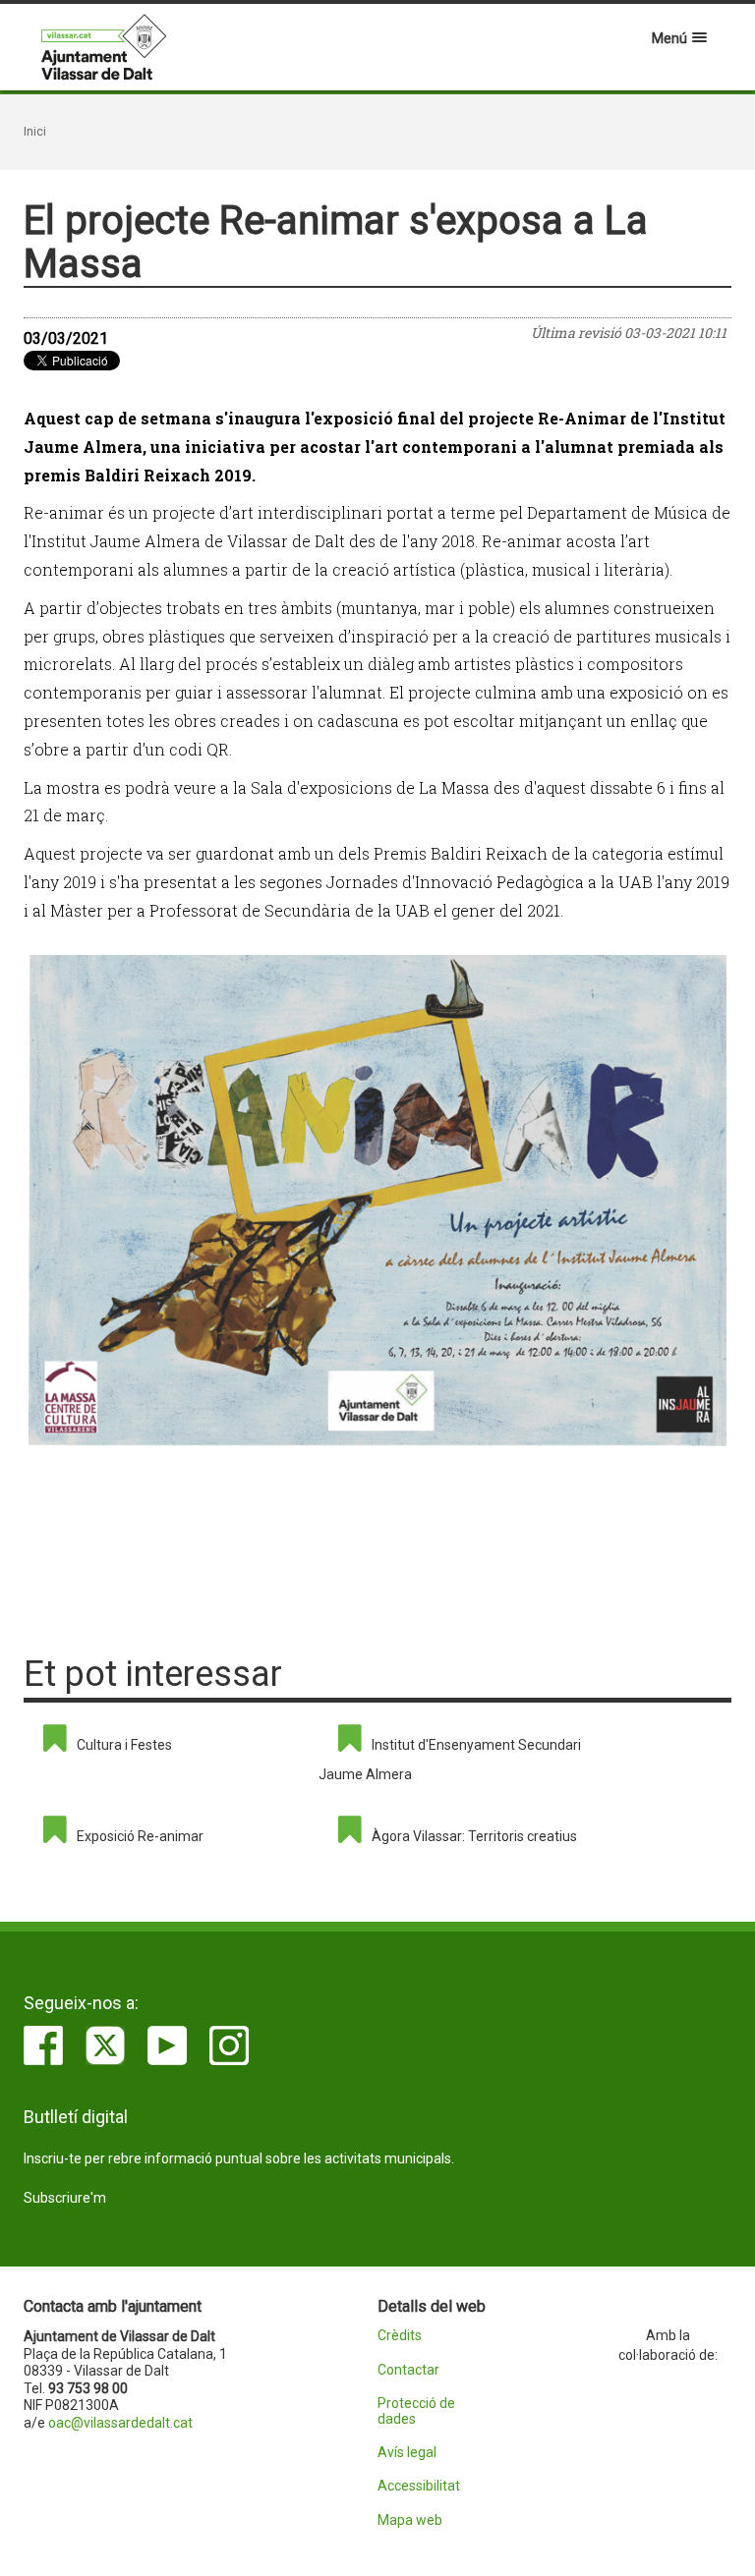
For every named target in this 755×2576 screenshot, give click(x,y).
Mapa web (410, 2520)
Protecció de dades (416, 2411)
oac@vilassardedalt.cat (120, 2423)
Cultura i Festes (124, 1745)
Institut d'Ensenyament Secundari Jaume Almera (450, 1760)
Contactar (408, 2370)
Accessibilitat (419, 2486)
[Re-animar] (377, 1201)
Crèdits (400, 2336)
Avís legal (407, 2453)
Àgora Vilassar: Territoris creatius (474, 1836)
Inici (35, 132)
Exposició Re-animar (140, 1836)
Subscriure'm (65, 2198)
